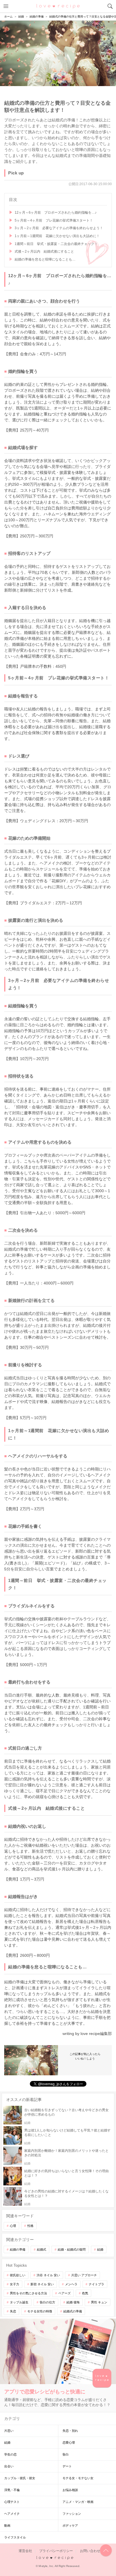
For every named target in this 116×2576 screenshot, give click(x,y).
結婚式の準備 (73, 2311)
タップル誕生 (19, 2302)
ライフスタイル (15, 2537)
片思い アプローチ (84, 2275)
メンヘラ (71, 2284)
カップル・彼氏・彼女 (20, 2478)
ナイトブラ (96, 2284)
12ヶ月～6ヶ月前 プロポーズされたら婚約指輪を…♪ (56, 213)
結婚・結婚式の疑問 (72, 2249)
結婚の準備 (18, 2249)
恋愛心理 (69, 2443)
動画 (7, 2525)
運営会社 (25, 2551)
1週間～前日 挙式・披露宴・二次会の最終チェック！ (56, 244)
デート (67, 2466)
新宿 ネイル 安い (42, 2284)
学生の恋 (10, 2454)
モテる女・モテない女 (78, 2478)
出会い (9, 2466)
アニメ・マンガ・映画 (78, 2502)
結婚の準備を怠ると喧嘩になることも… (45, 259)
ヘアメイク (12, 2514)
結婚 (100, 2249)
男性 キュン (99, 2302)
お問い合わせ (90, 2551)
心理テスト (12, 2502)
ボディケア (70, 2525)
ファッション (72, 2514)
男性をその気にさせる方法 (28, 2293)
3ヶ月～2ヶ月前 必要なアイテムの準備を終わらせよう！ (59, 228)
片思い (9, 2431)
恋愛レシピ (58, 6)
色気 (85, 2293)
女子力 (14, 2284)
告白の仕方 (47, 2302)
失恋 (13, 2311)
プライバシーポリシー (56, 2551)
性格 (30, 2226)
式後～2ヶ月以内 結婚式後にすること (44, 251)
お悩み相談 (70, 2490)
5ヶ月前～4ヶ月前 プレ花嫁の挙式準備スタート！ (54, 220)
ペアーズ (64, 2293)
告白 (66, 2454)
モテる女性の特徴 (40, 2311)
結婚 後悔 (73, 2302)
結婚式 (42, 2249)
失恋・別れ (70, 2431)
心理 (13, 2226)
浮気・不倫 (12, 2490)
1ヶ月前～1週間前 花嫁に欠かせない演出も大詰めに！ (57, 236)
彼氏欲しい (18, 2275)
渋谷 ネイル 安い (48, 2275)
